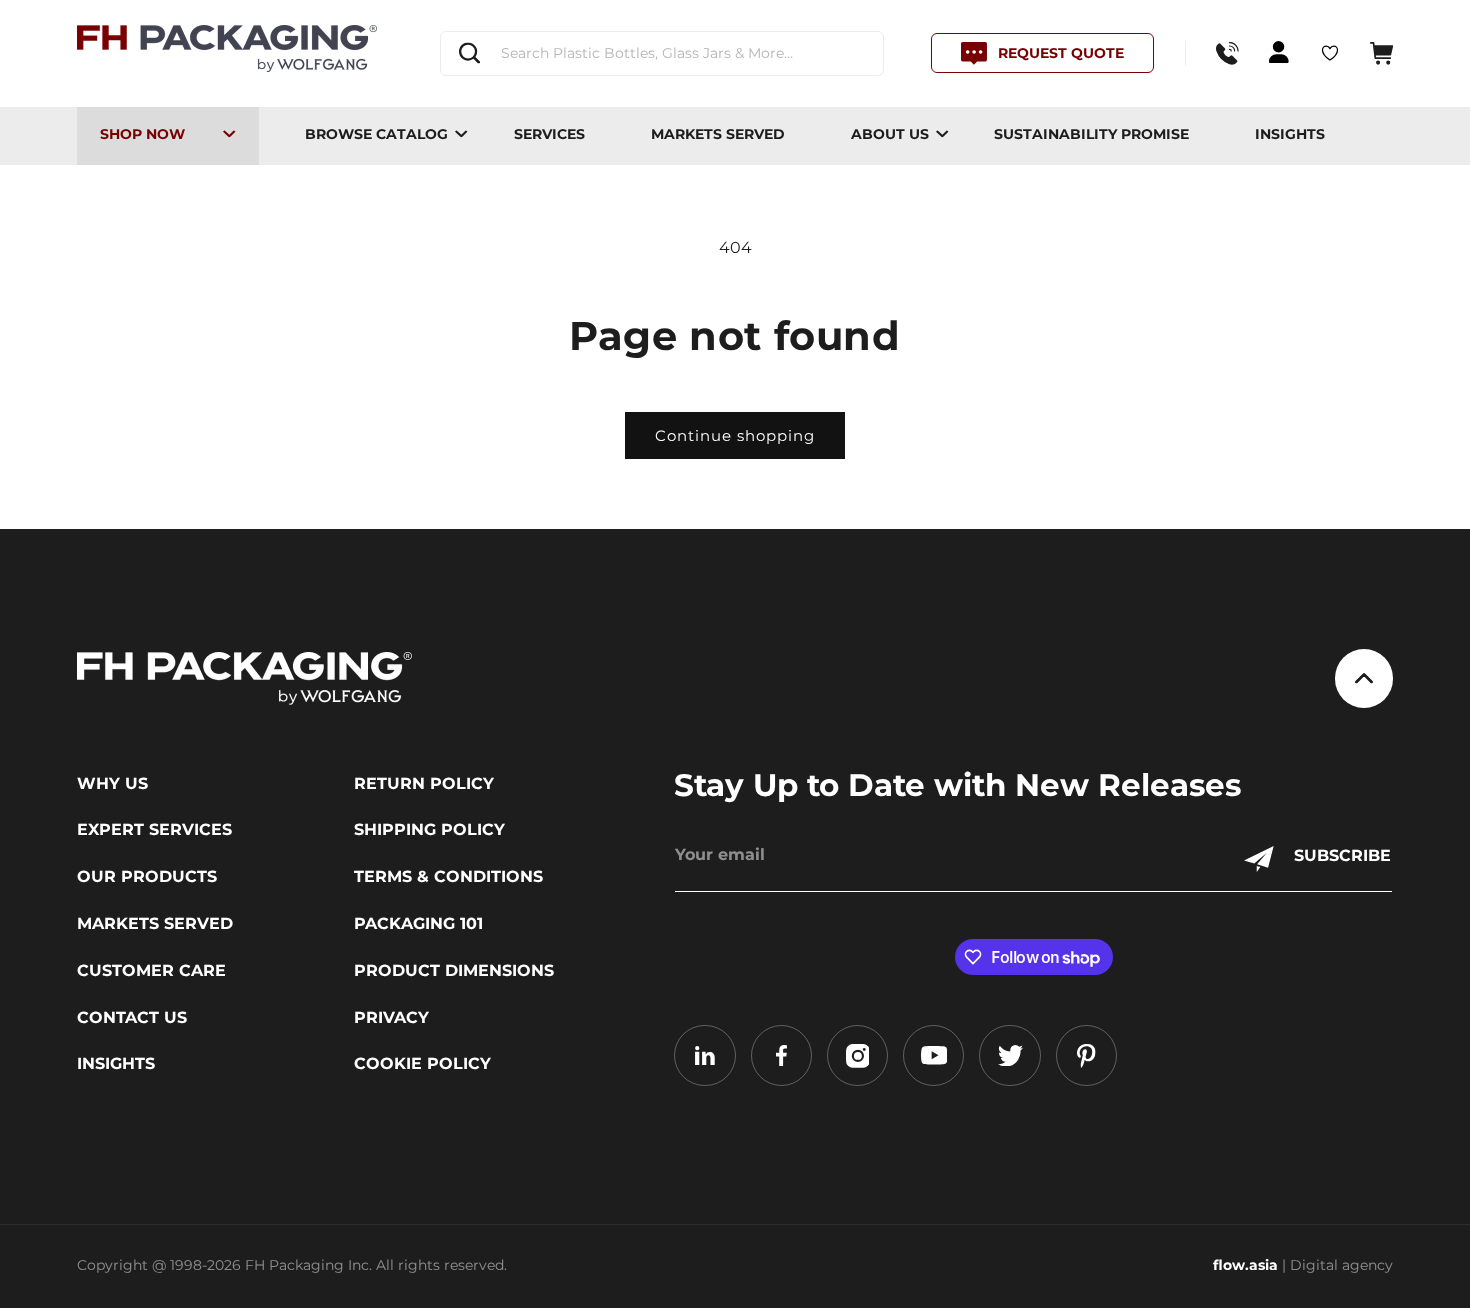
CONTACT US (132, 1018)
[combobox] (661, 53)
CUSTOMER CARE (151, 971)
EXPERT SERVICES (154, 830)
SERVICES (549, 134)
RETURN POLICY (424, 784)
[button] (1381, 53)
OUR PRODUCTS (147, 877)
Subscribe (1342, 855)
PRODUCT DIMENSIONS (454, 971)
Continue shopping (735, 435)
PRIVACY (391, 1018)
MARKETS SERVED (718, 134)
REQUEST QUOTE (1061, 53)
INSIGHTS (1290, 134)
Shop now (142, 134)
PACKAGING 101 (418, 924)
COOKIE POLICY (422, 1064)
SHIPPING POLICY (429, 830)
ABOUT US (890, 134)
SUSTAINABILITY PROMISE (1091, 134)
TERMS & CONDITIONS (448, 877)
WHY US (112, 784)
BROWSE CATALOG (376, 134)
